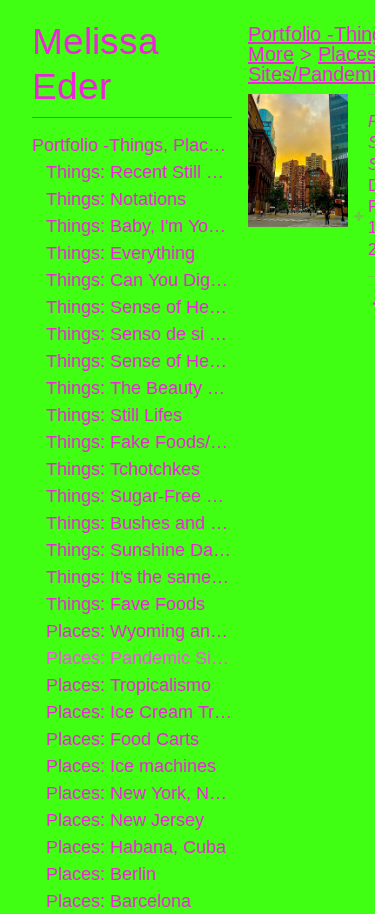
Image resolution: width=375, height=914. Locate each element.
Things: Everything (120, 253)
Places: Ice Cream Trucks (139, 712)
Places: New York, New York (139, 793)
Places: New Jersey (125, 820)
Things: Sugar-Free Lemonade (139, 496)
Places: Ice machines (131, 766)
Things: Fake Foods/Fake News (139, 442)
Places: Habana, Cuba (136, 847)
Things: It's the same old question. (139, 577)
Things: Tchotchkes (123, 469)
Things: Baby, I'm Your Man (139, 226)
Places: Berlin (101, 874)
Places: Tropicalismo (128, 685)
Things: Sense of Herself (139, 307)
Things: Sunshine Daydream (139, 550)
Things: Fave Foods (125, 604)
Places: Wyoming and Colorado (139, 631)
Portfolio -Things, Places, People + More (132, 145)
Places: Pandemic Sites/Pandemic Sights (139, 658)
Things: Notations (116, 199)
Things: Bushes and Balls (139, 523)
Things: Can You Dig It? (139, 280)
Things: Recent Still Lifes (139, 172)
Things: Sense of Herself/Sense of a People (139, 361)
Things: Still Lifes (114, 415)
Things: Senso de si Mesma (139, 334)
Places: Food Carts (122, 739)
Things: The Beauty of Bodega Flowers (139, 388)
